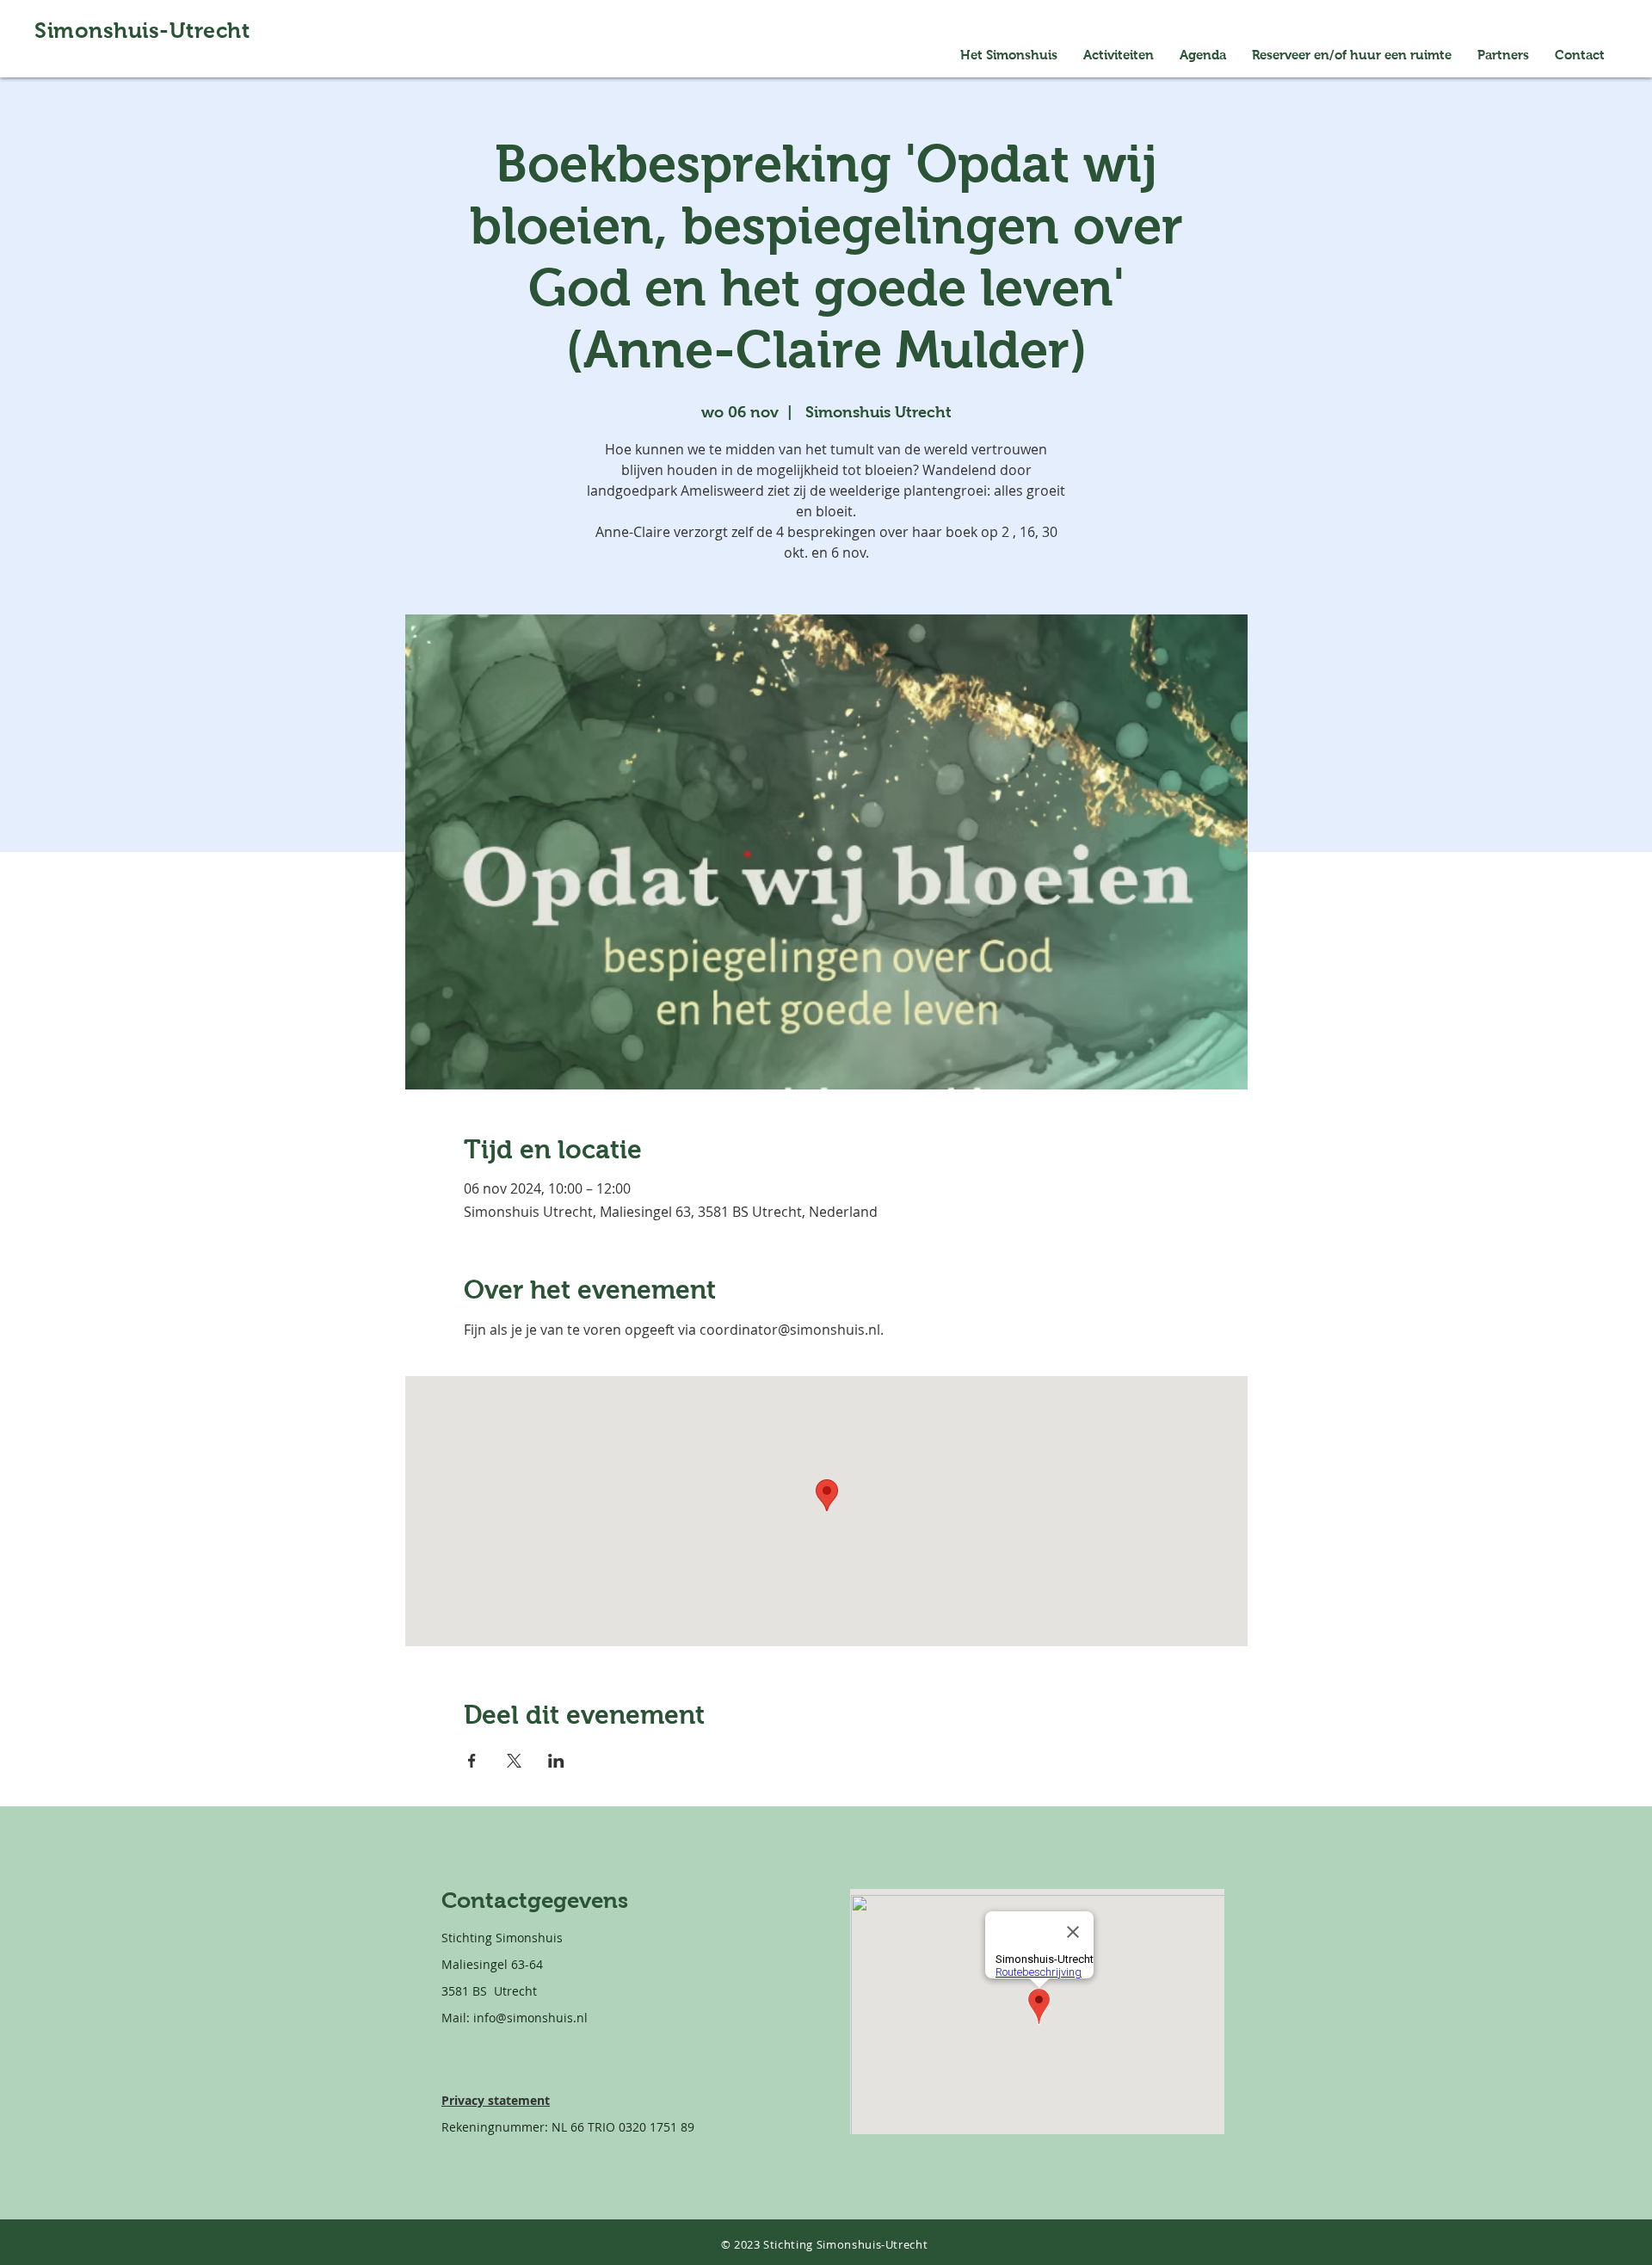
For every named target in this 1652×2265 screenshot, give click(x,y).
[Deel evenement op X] (514, 1761)
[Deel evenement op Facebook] (472, 1761)
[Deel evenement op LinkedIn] (556, 1761)
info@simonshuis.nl (530, 2018)
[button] (1352, 55)
